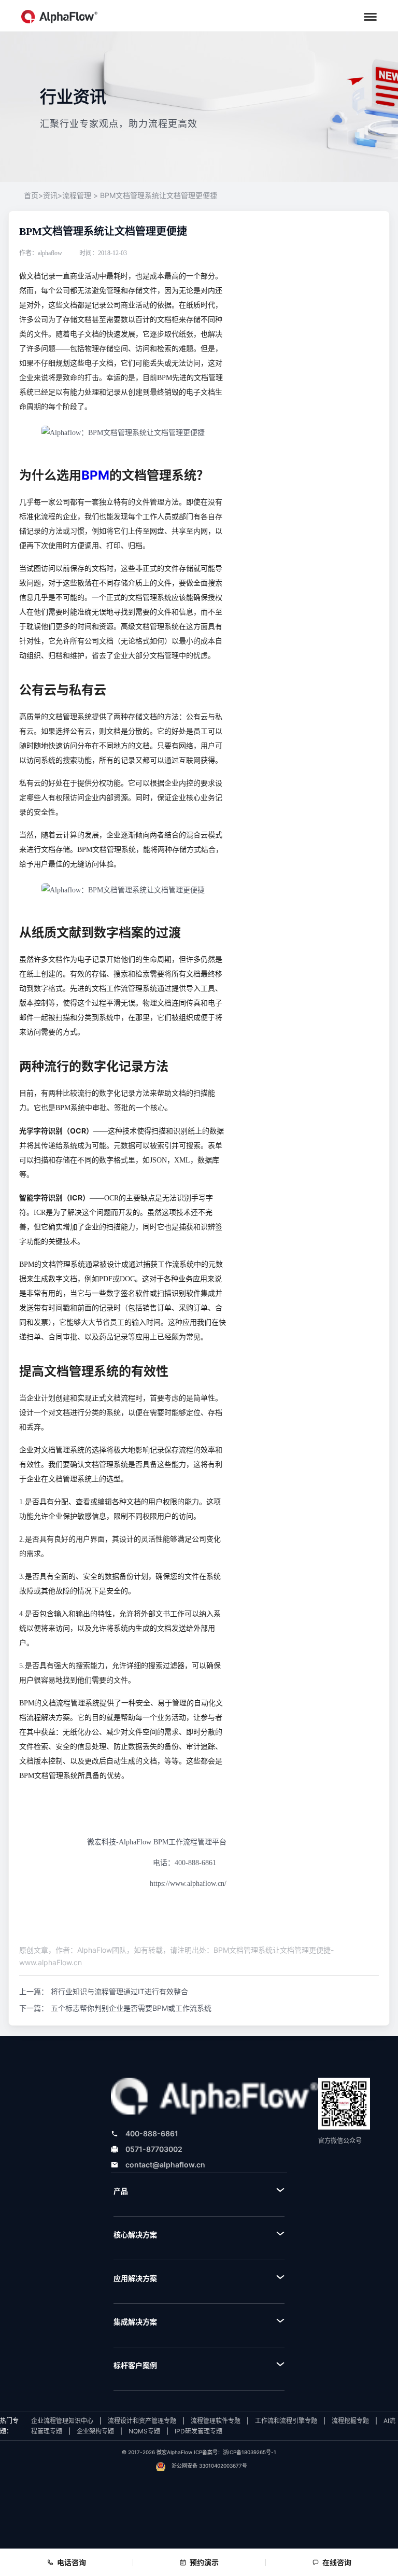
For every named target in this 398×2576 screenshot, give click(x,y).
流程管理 (77, 196)
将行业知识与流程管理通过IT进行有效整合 (119, 1991)
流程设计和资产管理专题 (142, 2421)
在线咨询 (337, 2562)
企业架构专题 (95, 2431)
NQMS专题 (144, 2431)
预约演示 (204, 2562)
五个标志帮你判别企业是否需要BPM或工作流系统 (131, 2008)
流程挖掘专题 (350, 2421)
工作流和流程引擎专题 (286, 2421)
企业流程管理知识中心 (62, 2421)
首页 (33, 196)
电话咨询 (72, 2562)
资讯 (50, 196)
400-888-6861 (152, 2133)
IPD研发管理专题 (198, 2431)
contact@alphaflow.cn (165, 2165)
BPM (95, 475)
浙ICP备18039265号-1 (250, 2452)
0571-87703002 (154, 2149)
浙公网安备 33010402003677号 (209, 2466)
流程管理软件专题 (216, 2421)
